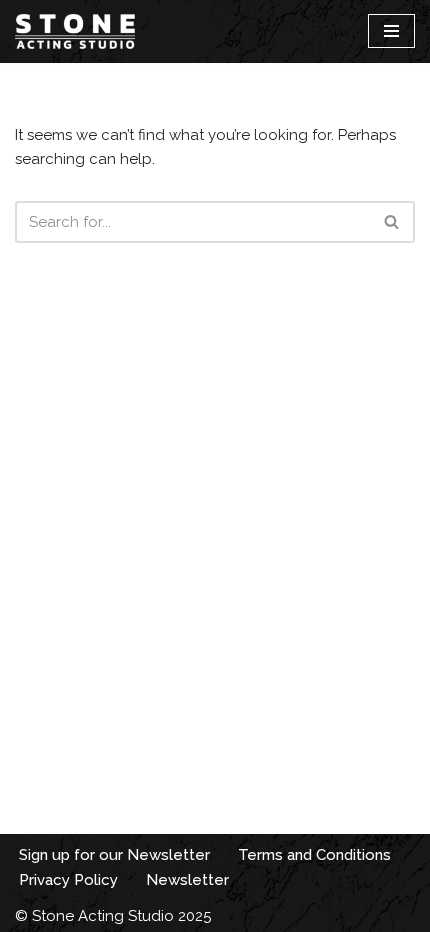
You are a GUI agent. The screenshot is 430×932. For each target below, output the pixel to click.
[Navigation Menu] (391, 31)
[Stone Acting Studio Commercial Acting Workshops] (75, 31)
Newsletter (187, 880)
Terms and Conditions (314, 855)
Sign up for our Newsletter (114, 855)
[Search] (392, 222)
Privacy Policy (68, 880)
